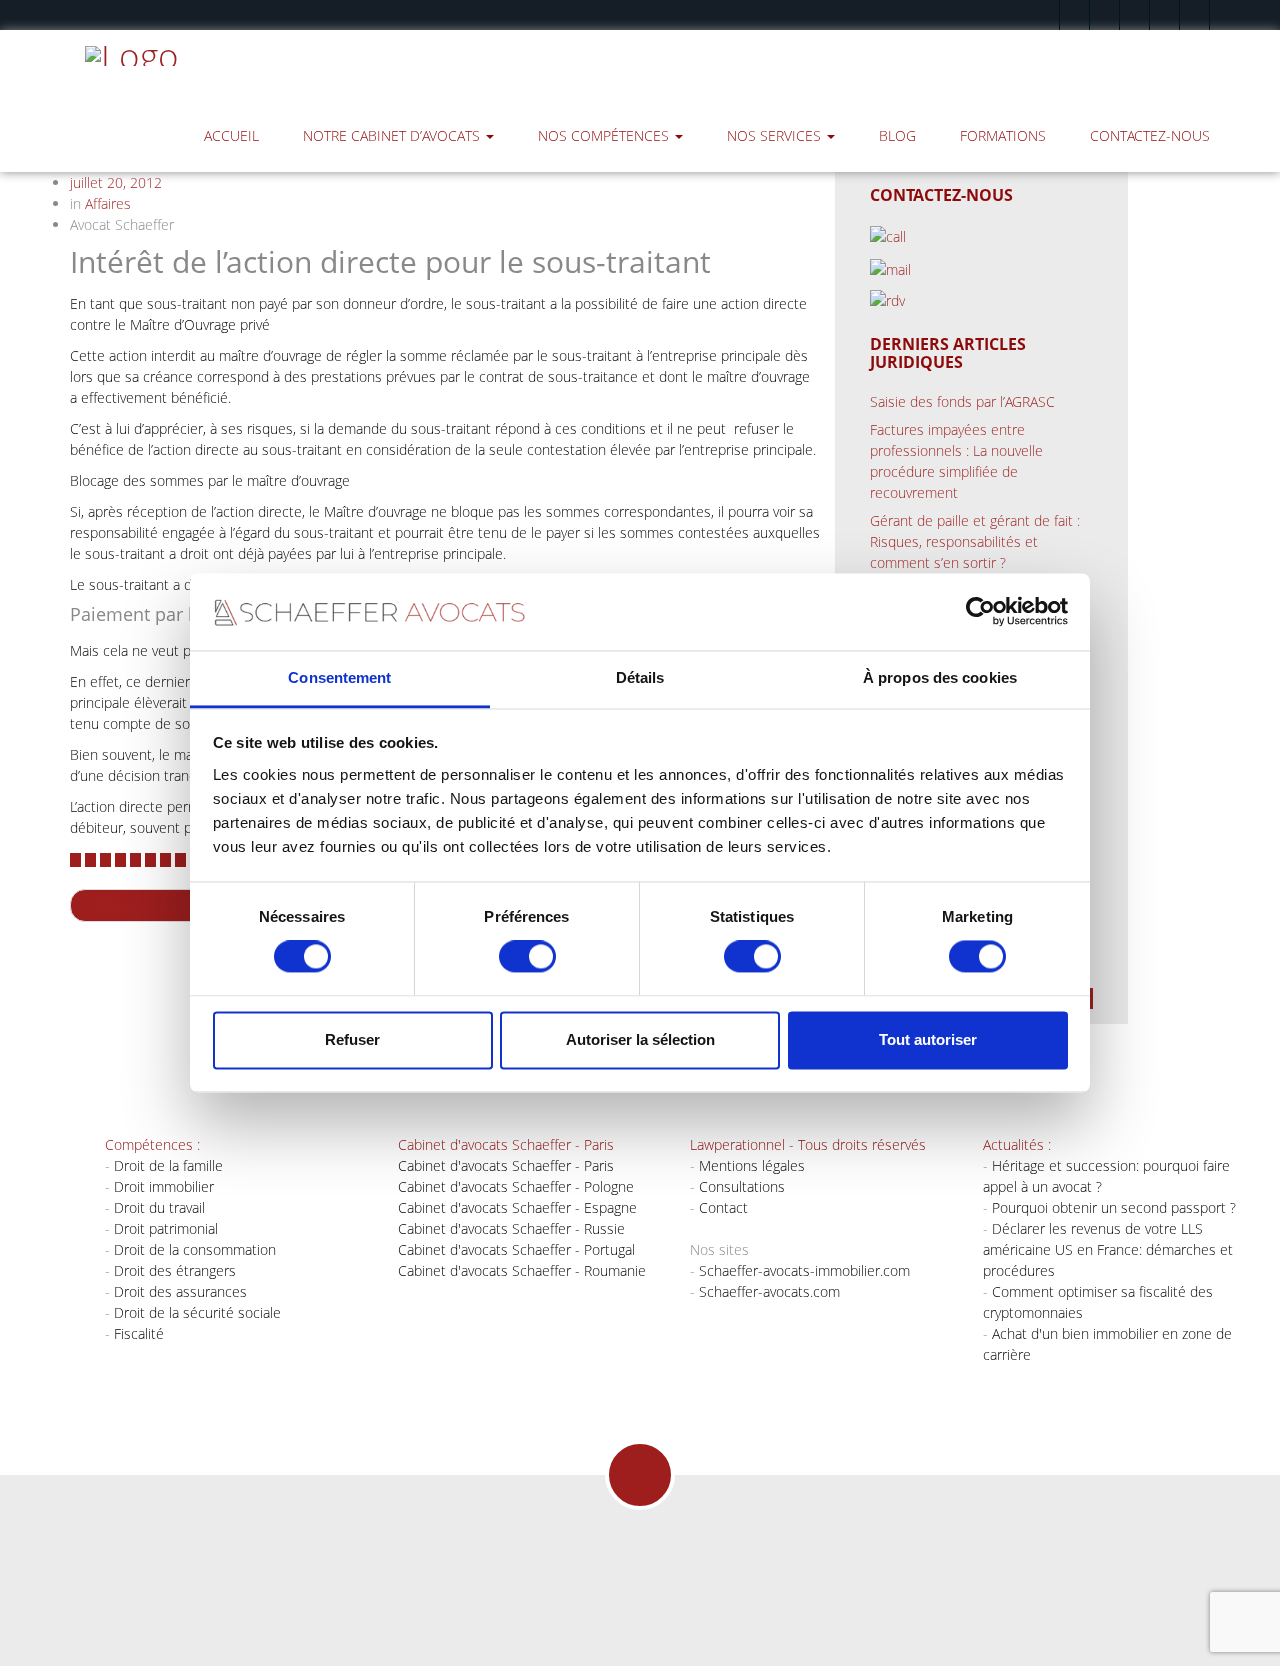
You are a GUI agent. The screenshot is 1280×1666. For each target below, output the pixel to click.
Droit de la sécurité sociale (197, 1312)
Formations (1003, 135)
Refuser (352, 1039)
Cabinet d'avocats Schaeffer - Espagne (517, 1207)
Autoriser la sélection (640, 1039)
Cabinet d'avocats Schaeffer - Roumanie (522, 1270)
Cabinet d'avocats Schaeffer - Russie (511, 1228)
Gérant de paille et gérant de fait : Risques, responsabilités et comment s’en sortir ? (975, 541)
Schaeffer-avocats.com (769, 1291)
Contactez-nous (1150, 135)
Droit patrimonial (166, 1228)
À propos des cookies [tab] (940, 677)
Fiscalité (139, 1333)
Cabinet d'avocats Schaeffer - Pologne (516, 1186)
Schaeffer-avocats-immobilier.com (804, 1270)
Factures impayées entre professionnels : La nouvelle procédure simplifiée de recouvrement (956, 461)
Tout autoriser (928, 1039)
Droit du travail (159, 1207)
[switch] (527, 957)
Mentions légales (752, 1165)
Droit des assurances (180, 1291)
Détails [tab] (640, 677)
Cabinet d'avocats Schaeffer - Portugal (516, 1249)
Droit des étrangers (175, 1270)
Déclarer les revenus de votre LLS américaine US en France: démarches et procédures (1108, 1249)
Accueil (231, 135)
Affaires (108, 203)
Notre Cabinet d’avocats (393, 135)
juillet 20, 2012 (116, 182)
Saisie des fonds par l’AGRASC (962, 401)
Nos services (776, 135)
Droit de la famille (168, 1165)
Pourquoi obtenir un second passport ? (1114, 1207)
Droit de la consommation (195, 1249)
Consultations (742, 1186)
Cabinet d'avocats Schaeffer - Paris (506, 1165)
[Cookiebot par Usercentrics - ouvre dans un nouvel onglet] (980, 612)
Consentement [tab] (339, 677)
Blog (897, 135)
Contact (723, 1207)
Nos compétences (605, 135)
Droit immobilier (164, 1186)
